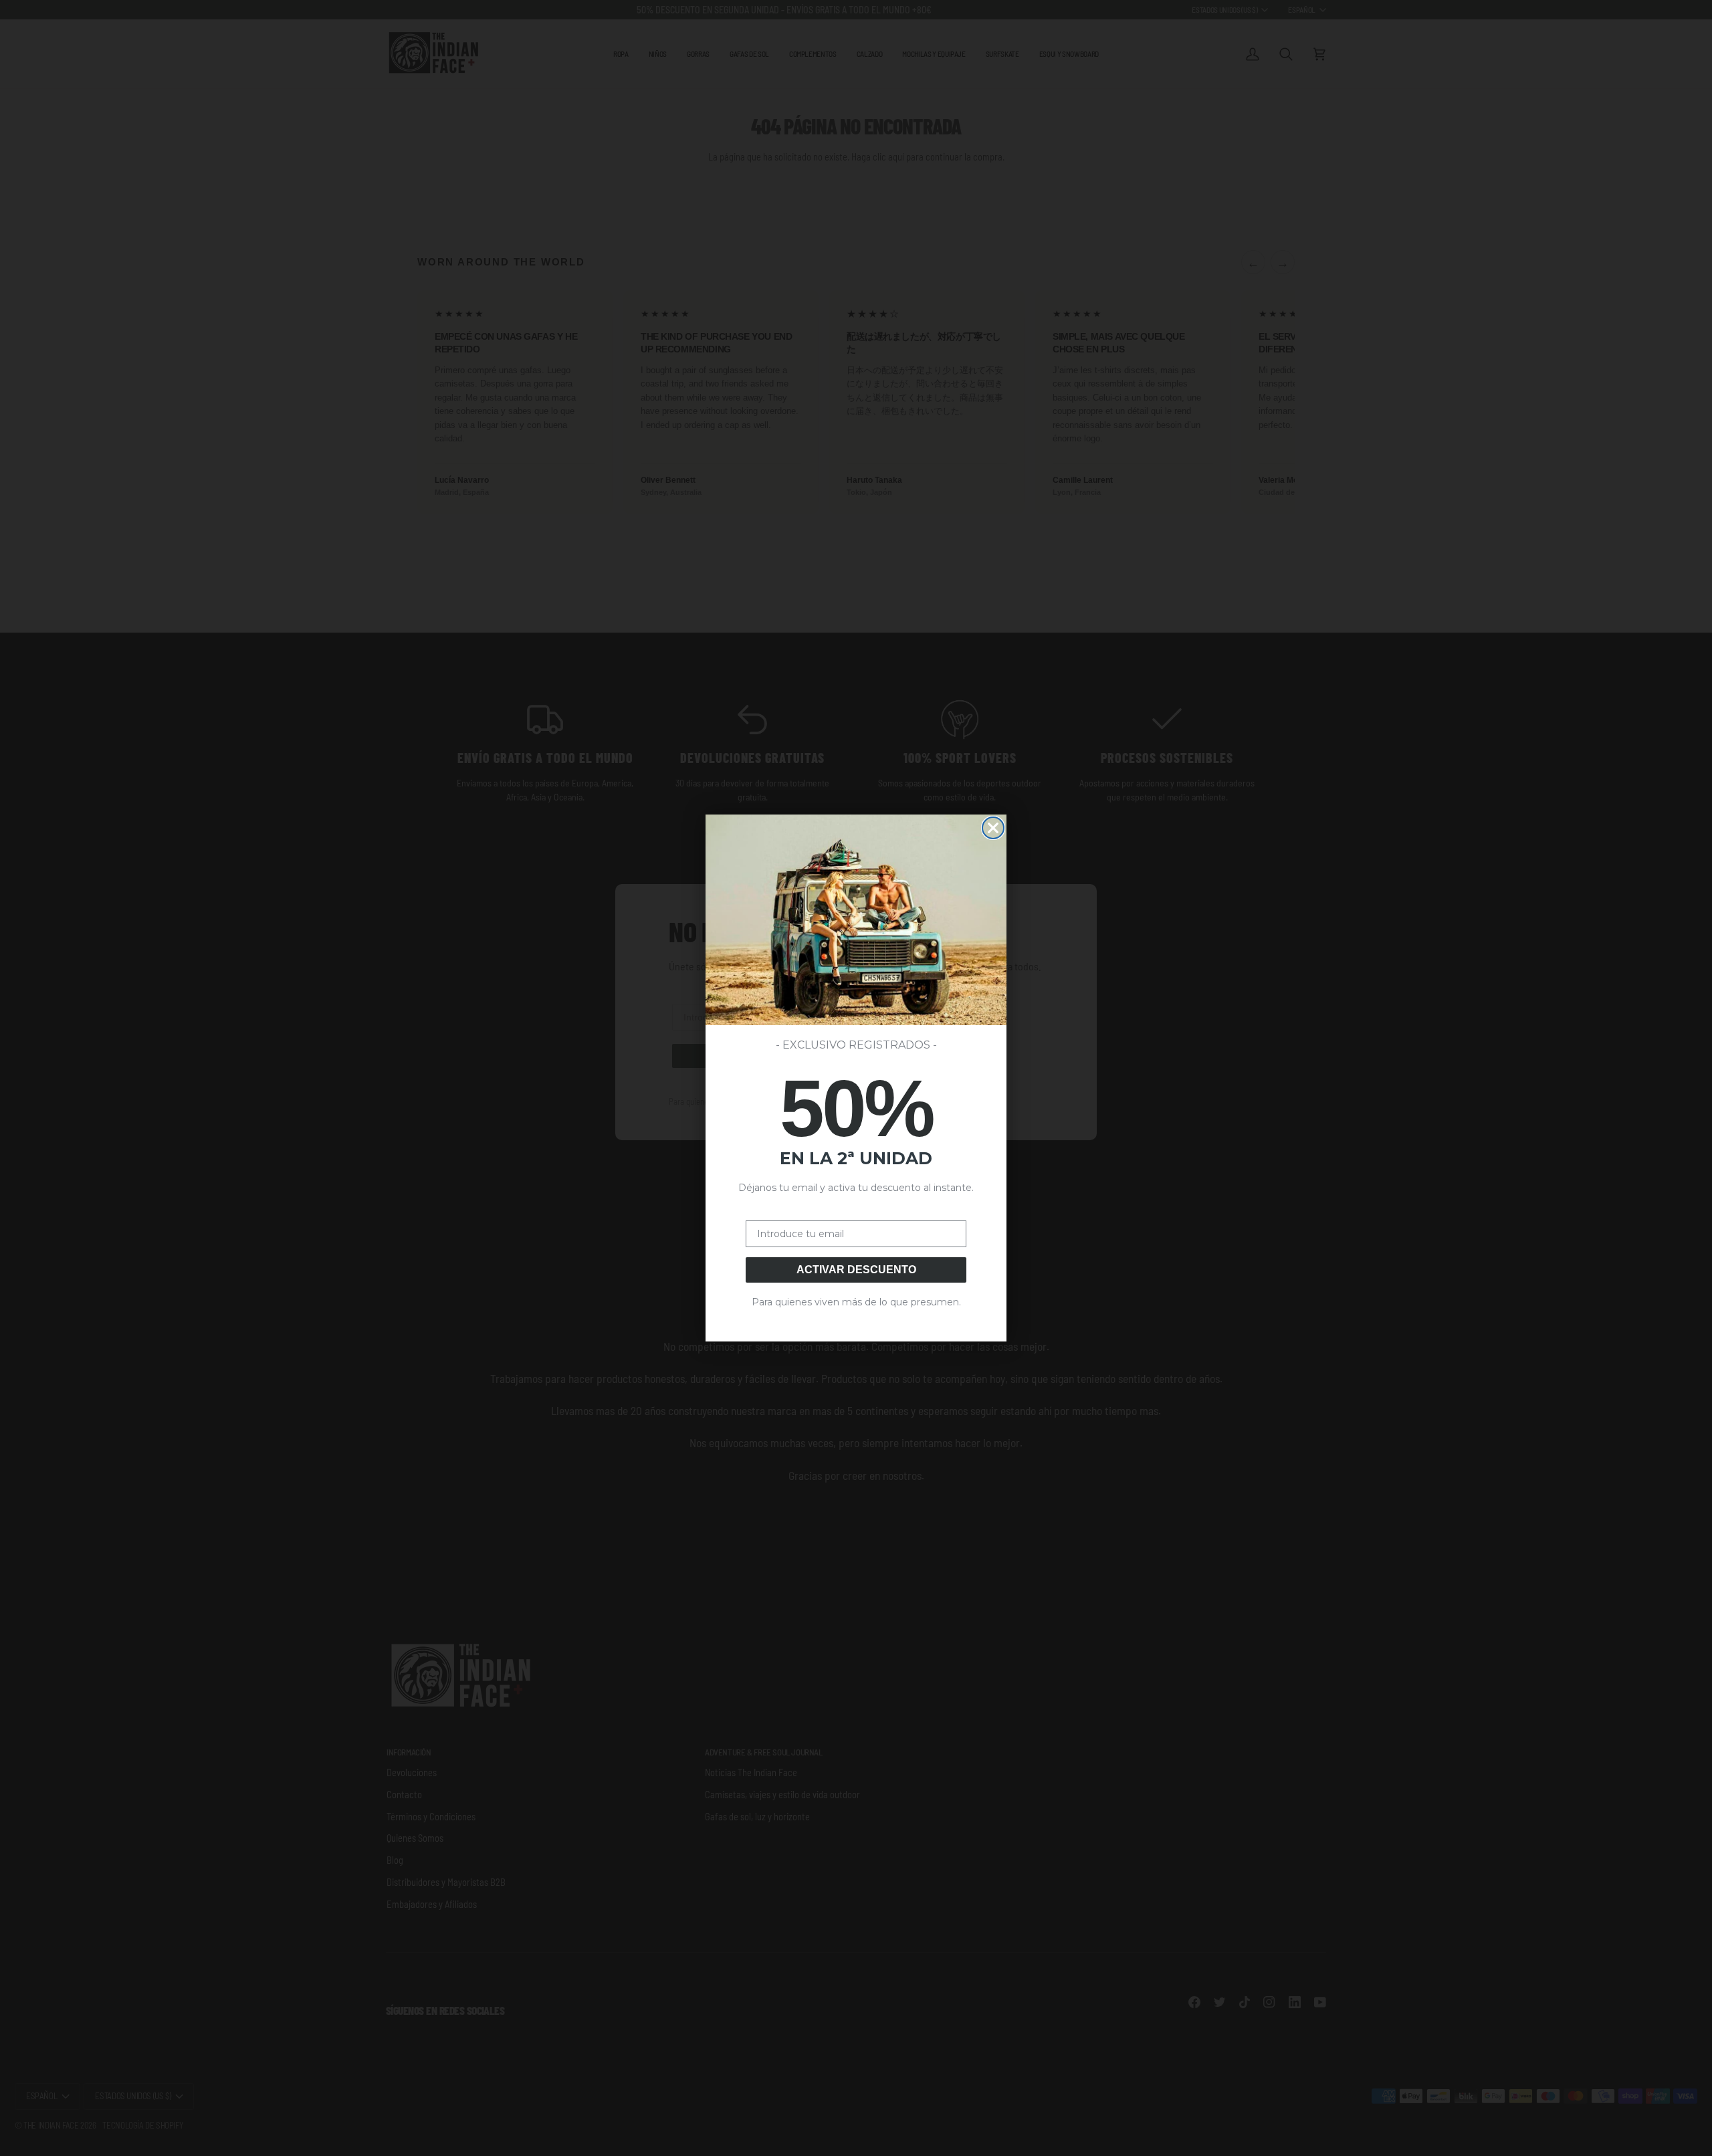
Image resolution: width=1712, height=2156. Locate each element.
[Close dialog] (993, 828)
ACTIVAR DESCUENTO (856, 1270)
